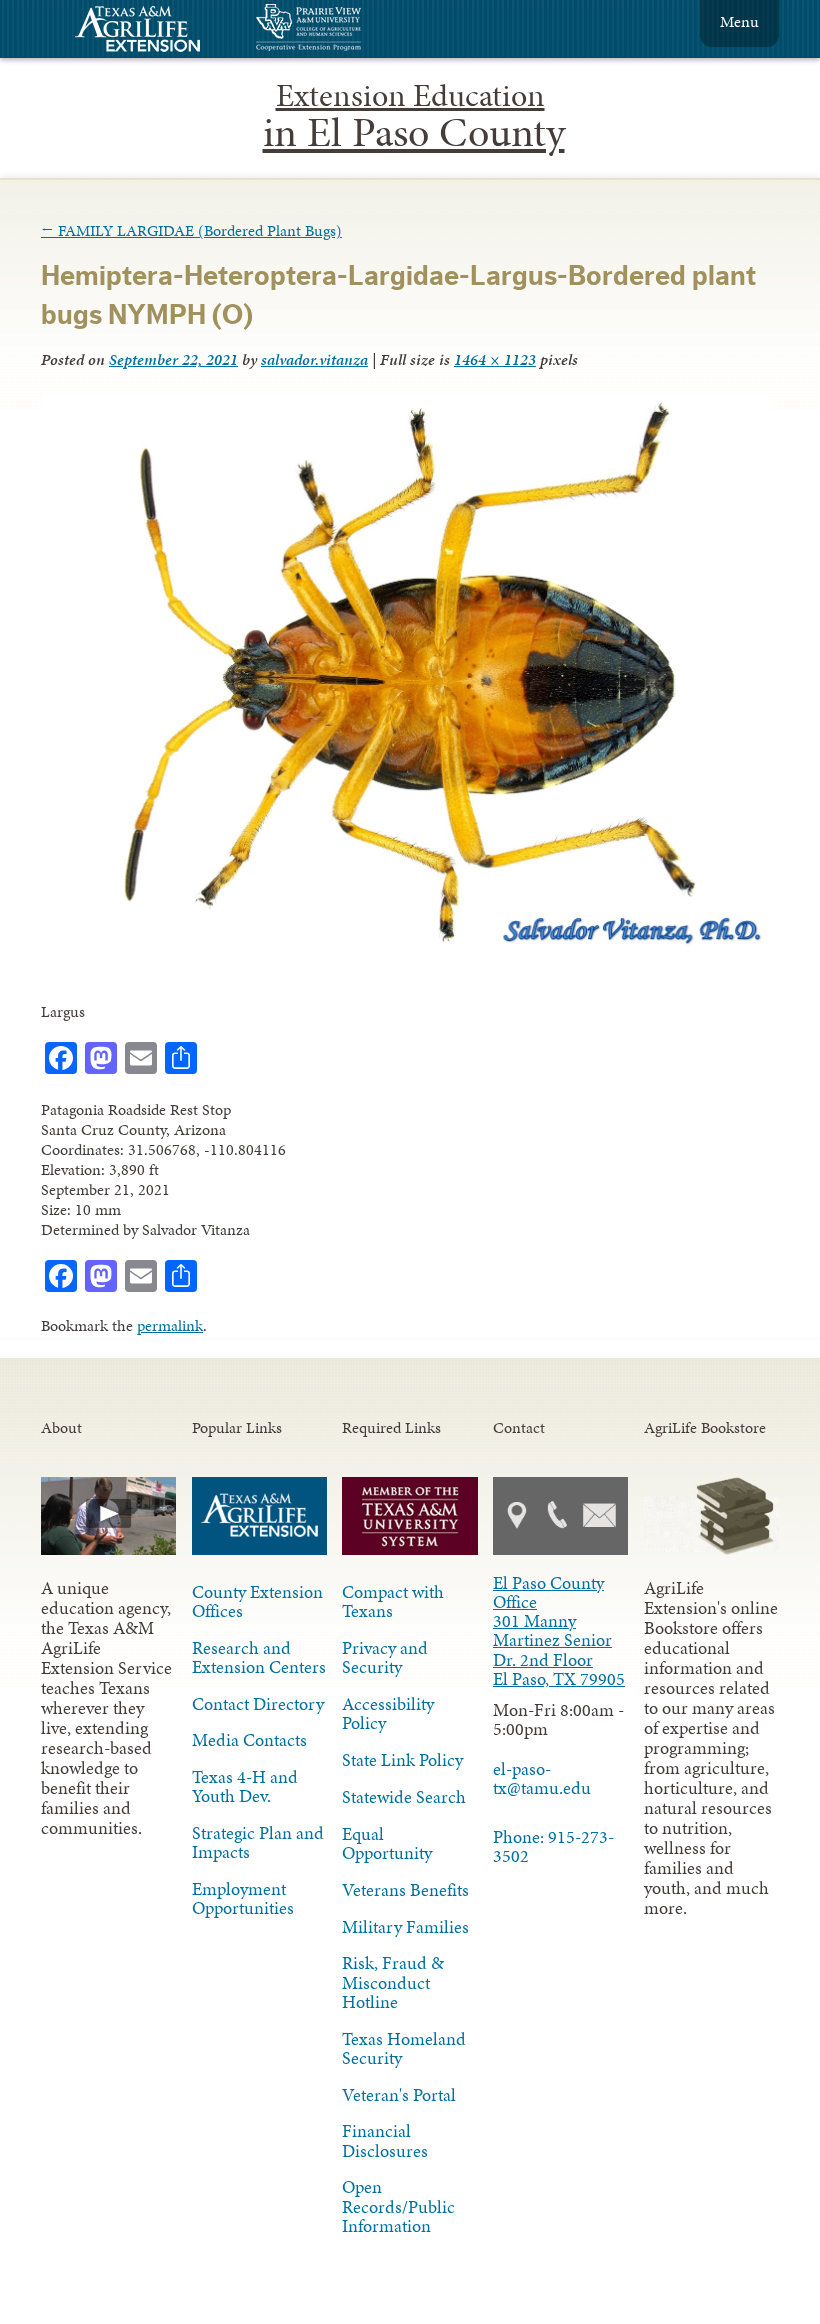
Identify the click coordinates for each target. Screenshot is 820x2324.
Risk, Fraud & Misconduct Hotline (393, 1982)
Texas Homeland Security (404, 2048)
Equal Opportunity (387, 1843)
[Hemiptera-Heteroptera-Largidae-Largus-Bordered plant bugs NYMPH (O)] (405, 947)
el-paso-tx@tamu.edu (542, 1778)
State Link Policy (402, 1760)
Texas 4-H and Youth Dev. (245, 1786)
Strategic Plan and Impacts (258, 1842)
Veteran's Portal (399, 2095)
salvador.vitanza (314, 359)
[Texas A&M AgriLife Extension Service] (151, 31)
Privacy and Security (385, 1657)
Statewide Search (404, 1797)
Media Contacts (249, 1740)
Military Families (405, 1927)
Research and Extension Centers (259, 1657)
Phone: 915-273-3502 (553, 1846)
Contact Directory (258, 1704)
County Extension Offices (257, 1601)
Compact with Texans (393, 1601)
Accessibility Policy (388, 1713)
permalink (170, 1325)
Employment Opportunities (243, 1898)
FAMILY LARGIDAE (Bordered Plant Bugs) (191, 230)
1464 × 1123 (495, 359)
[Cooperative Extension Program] (363, 29)
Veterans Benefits (405, 1890)
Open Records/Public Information (398, 2206)
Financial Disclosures (385, 2140)
